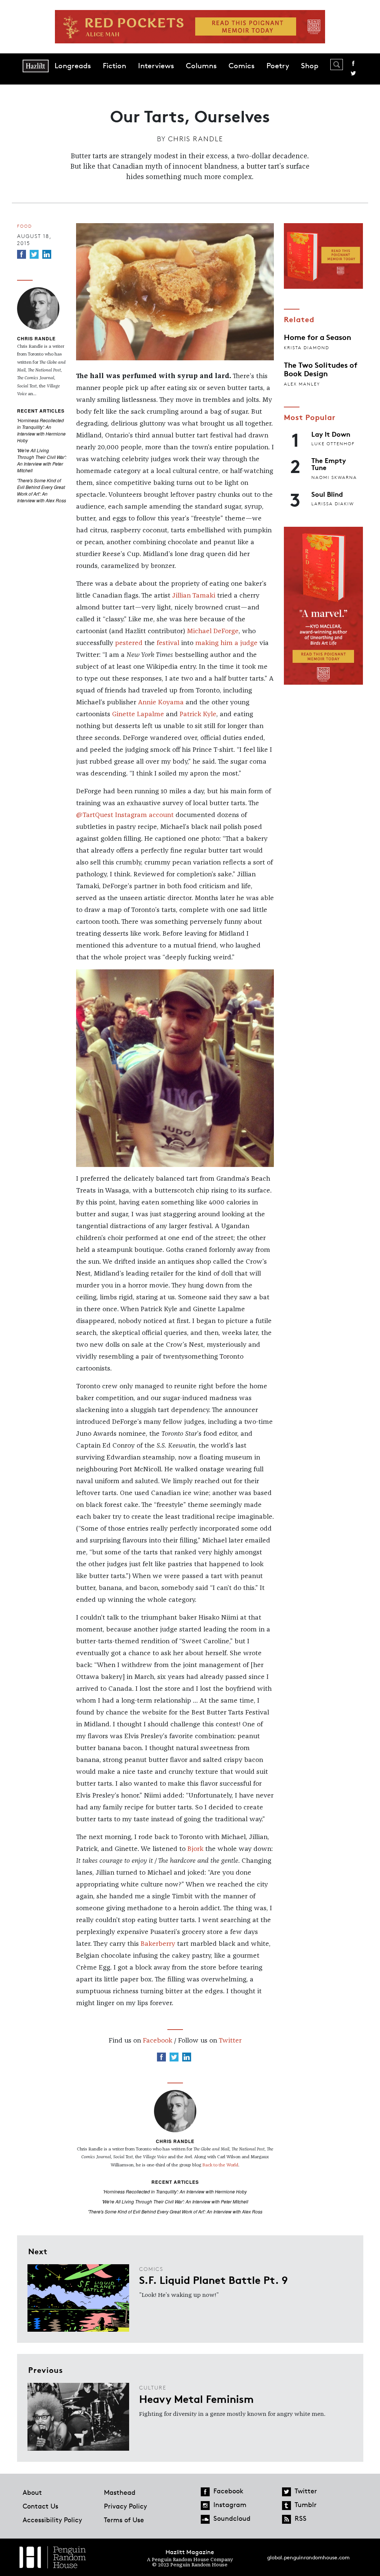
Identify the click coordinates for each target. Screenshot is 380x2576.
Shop (310, 66)
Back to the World (220, 2165)
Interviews (156, 66)
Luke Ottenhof (333, 444)
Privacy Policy (125, 2506)
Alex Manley (302, 384)
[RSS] (286, 2519)
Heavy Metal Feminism (196, 2398)
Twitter (353, 73)
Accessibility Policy (52, 2520)
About (32, 2492)
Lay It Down (331, 434)
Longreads (73, 66)
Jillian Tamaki (194, 596)
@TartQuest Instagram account (125, 815)
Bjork (195, 1849)
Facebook (353, 63)
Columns (201, 66)
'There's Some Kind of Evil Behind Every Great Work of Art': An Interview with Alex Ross (42, 490)
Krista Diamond (307, 348)
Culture (153, 2387)
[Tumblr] (286, 2506)
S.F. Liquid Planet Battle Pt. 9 (214, 2279)
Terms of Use (124, 2520)
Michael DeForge (213, 631)
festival (168, 643)
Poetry (278, 66)
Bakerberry (158, 1944)
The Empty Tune (329, 464)
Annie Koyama (161, 702)
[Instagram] (205, 2506)
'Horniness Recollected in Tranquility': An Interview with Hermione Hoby (41, 430)
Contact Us (40, 2506)
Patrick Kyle (198, 714)
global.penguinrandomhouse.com (308, 2557)
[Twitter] (34, 254)
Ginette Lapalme (138, 714)
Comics (242, 66)
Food (24, 226)
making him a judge (226, 643)
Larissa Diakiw (333, 504)
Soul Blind (327, 494)
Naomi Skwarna (334, 477)
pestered (129, 643)
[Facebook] (22, 254)
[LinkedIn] (47, 254)
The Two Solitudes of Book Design (321, 368)
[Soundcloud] (205, 2519)
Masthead (120, 2492)
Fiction (114, 66)
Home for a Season (317, 337)
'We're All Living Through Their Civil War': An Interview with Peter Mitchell (42, 460)
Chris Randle (196, 139)
